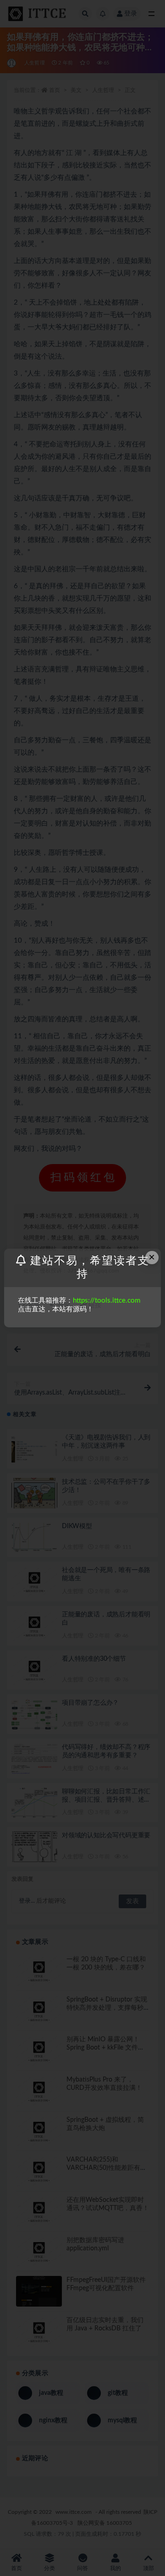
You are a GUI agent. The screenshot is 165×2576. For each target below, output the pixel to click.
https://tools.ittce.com (107, 1301)
